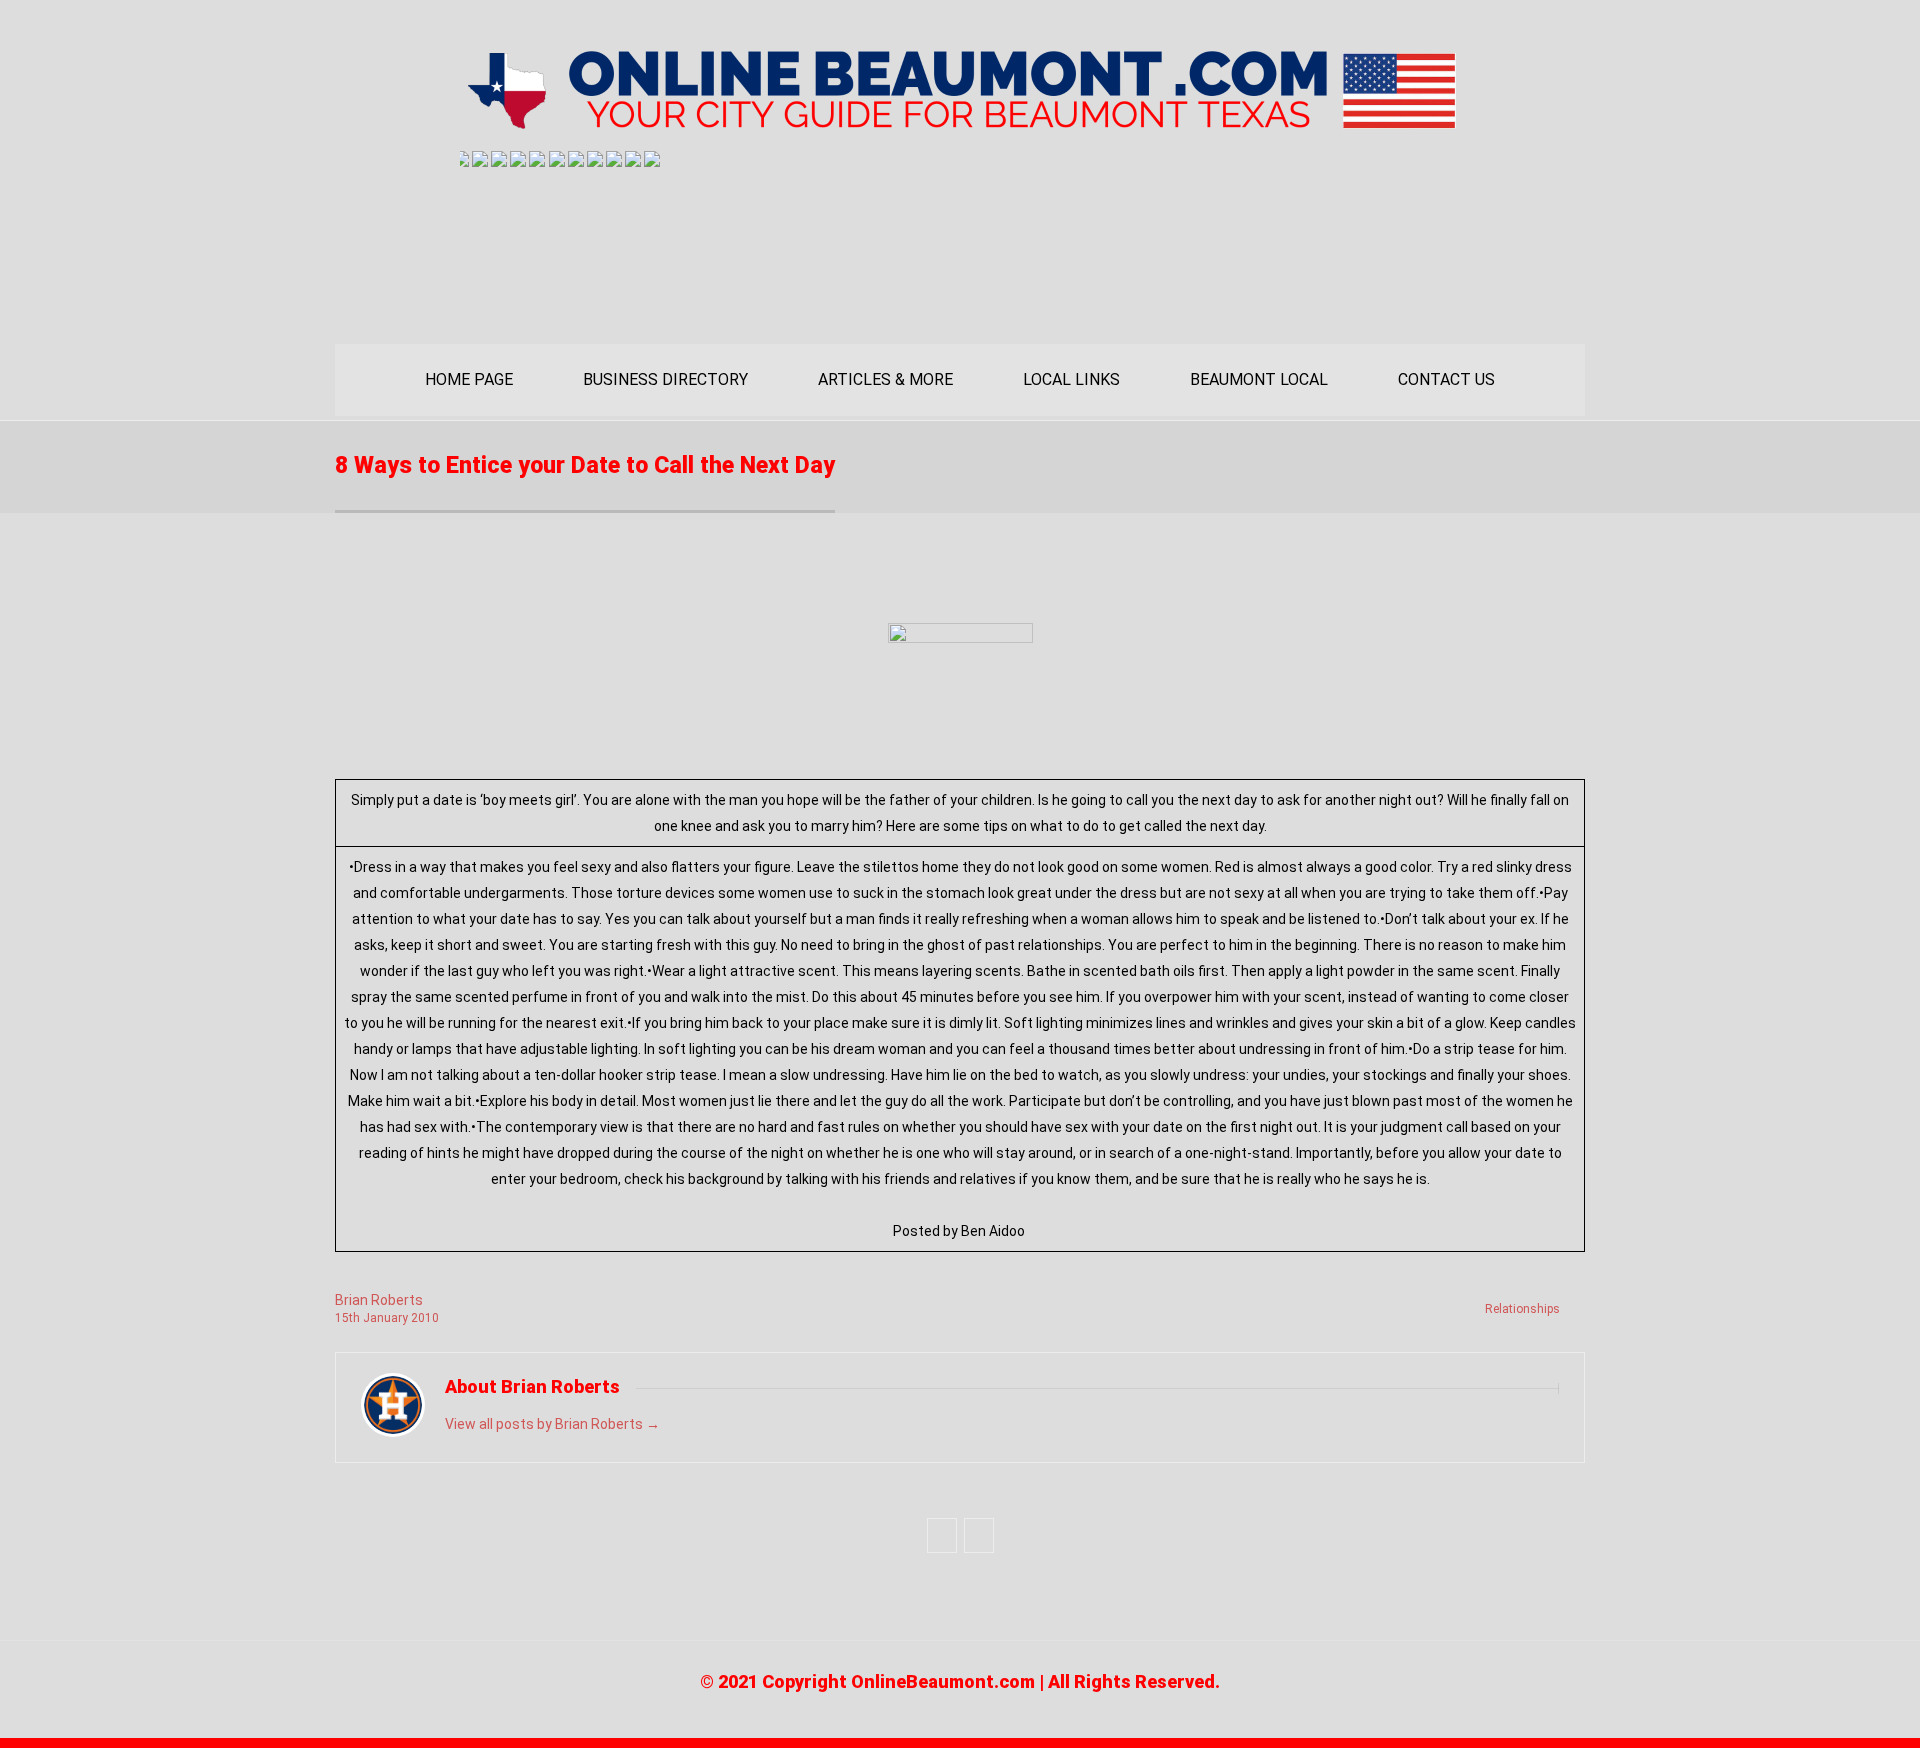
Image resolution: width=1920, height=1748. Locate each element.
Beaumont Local (1259, 379)
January (387, 1318)
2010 (425, 1318)
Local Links (1071, 379)
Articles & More (885, 379)
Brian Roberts (379, 1300)
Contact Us (1446, 379)
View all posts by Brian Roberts (552, 1424)
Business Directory (665, 379)
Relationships (1522, 1309)
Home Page (469, 379)
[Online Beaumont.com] (960, 122)
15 (347, 1318)
